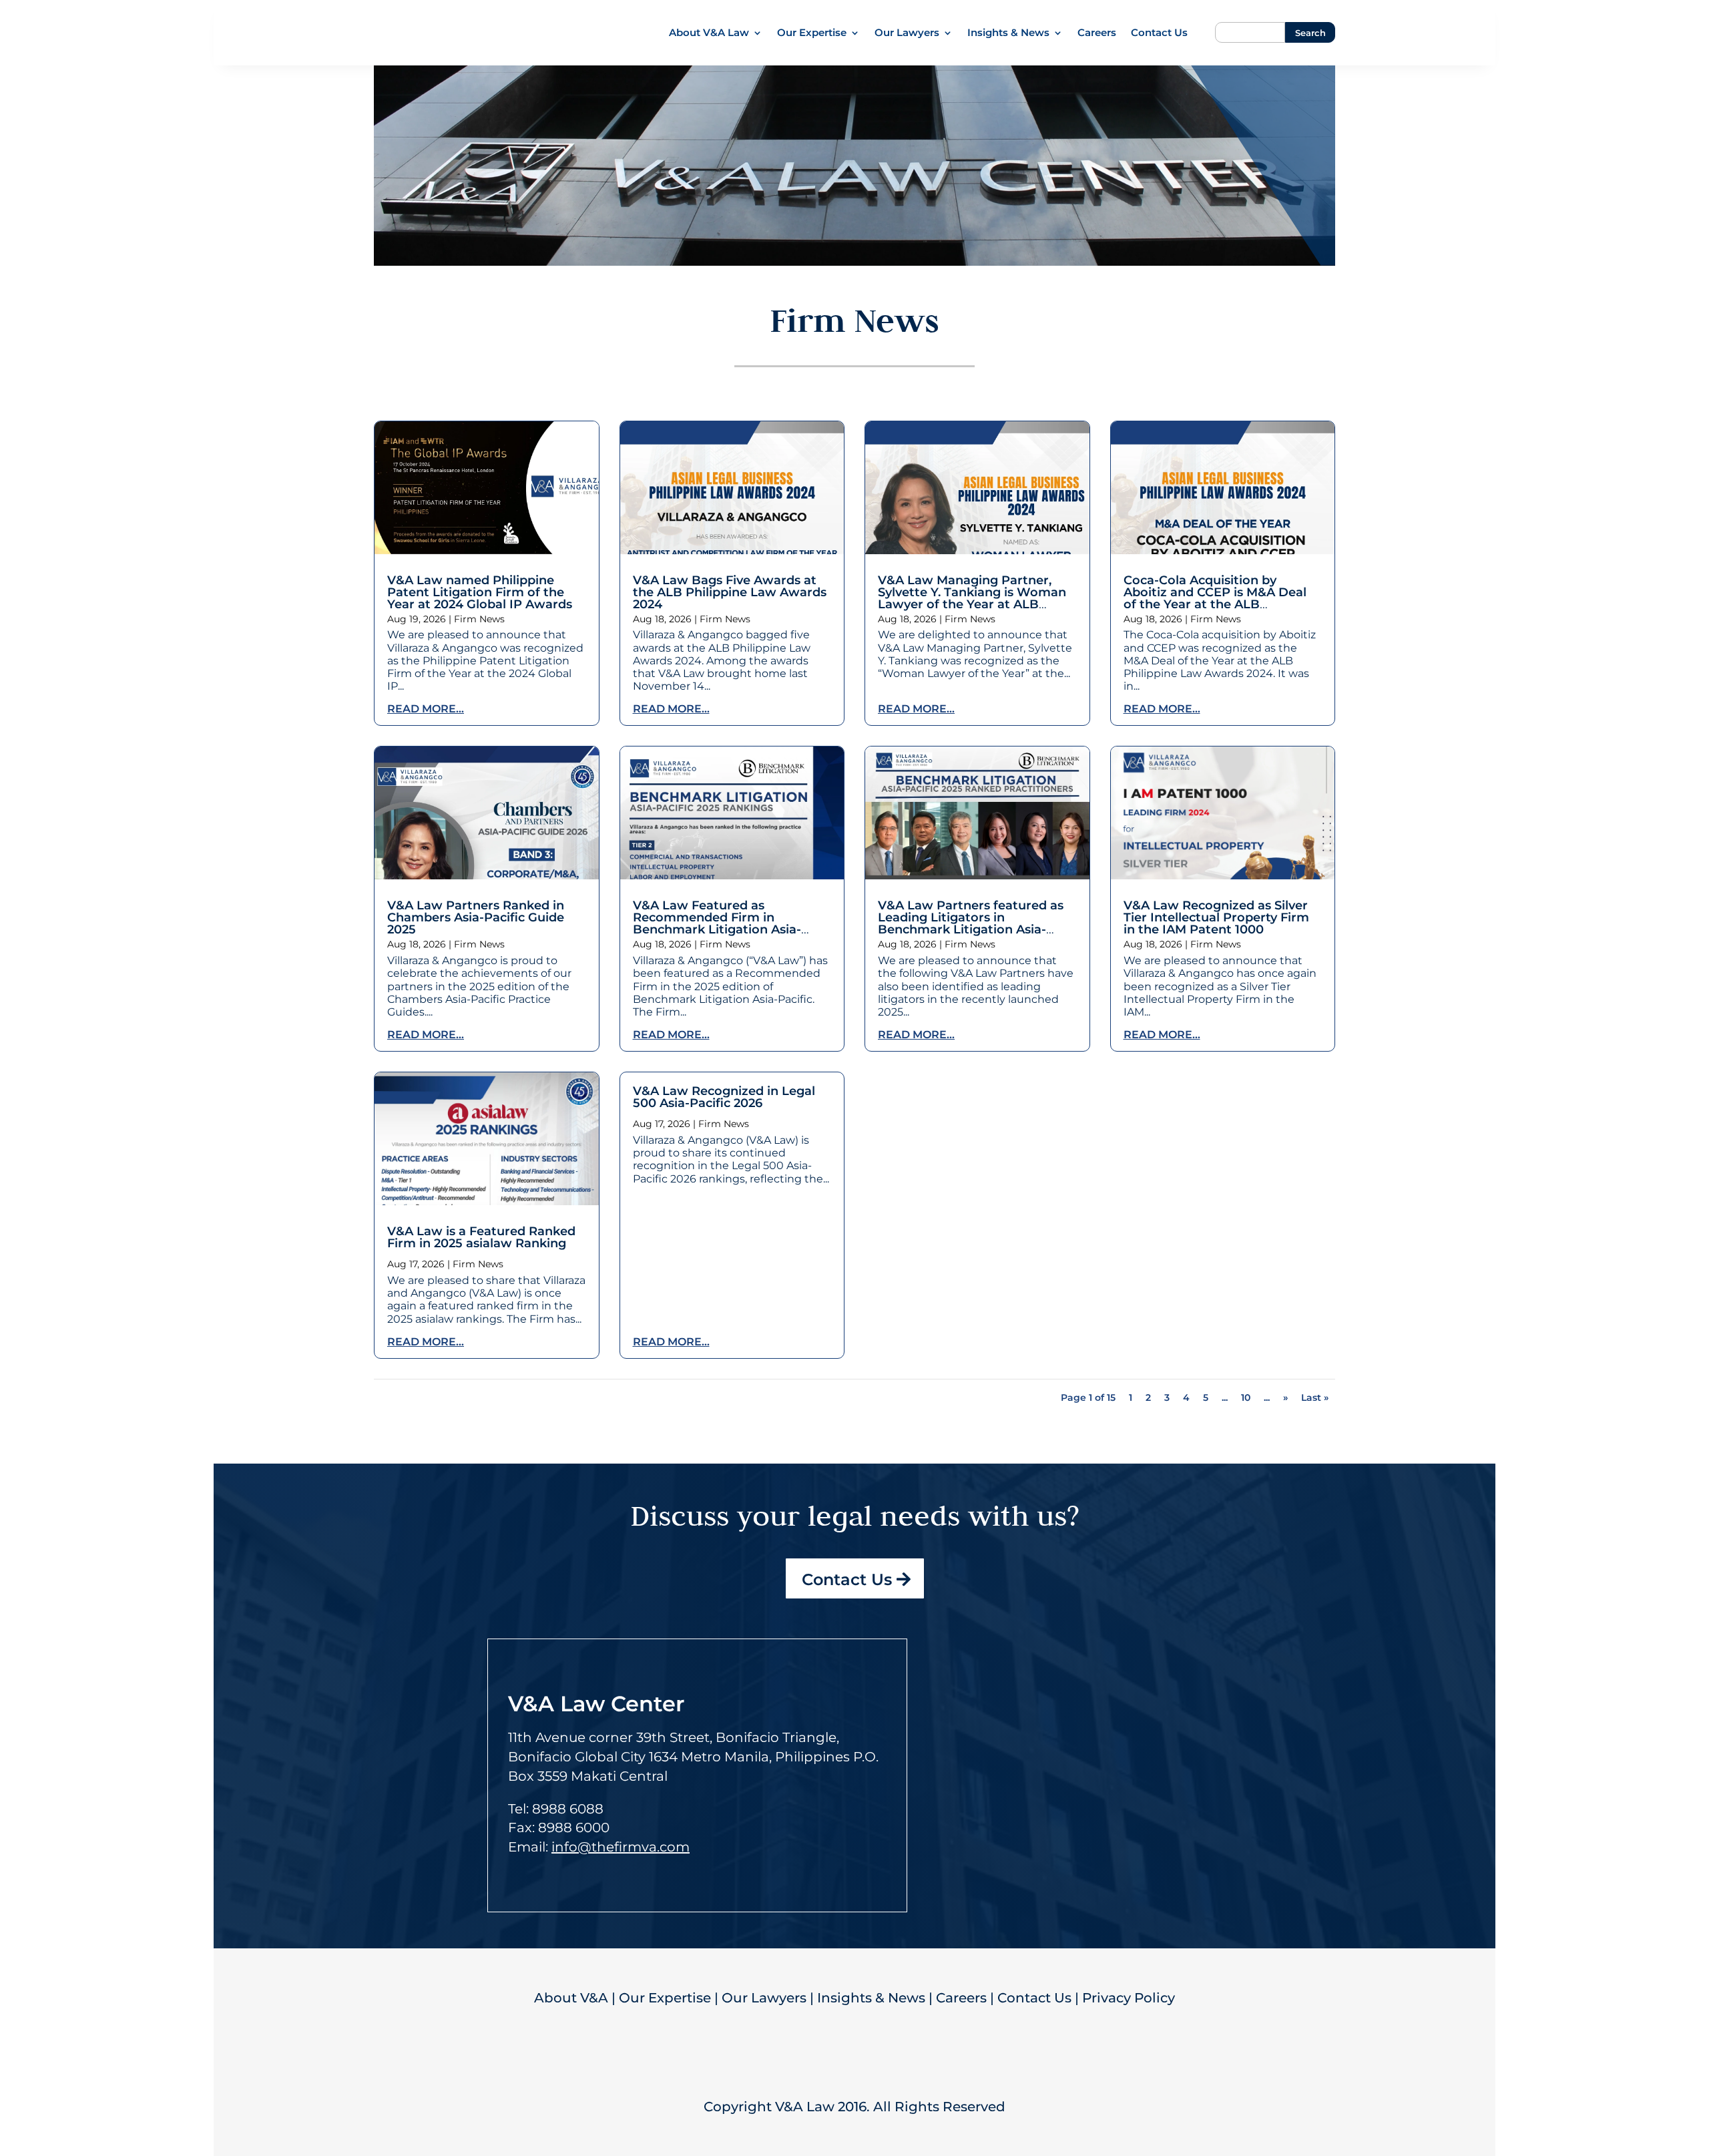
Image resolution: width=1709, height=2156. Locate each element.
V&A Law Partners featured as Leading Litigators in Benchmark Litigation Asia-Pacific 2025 (971, 923)
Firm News (479, 619)
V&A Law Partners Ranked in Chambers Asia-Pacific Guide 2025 (476, 917)
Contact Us (1159, 33)
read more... (426, 709)
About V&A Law (709, 33)
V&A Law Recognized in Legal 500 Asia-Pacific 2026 (724, 1097)
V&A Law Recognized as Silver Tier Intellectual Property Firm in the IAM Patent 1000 (1216, 917)
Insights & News (1008, 33)
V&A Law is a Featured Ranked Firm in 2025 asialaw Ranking (481, 1237)
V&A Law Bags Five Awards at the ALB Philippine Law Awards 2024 (730, 592)
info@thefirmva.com (621, 1847)
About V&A (571, 1998)
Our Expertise (812, 33)
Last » (1315, 1397)
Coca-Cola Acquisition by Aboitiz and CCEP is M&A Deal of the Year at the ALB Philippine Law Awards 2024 (1215, 598)
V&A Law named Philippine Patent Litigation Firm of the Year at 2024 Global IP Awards (480, 592)
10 (1246, 1397)
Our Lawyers (907, 33)
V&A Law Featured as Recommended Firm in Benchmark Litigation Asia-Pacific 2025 (717, 923)
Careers (1097, 33)
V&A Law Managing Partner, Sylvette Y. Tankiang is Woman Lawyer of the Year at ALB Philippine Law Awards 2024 (972, 598)
